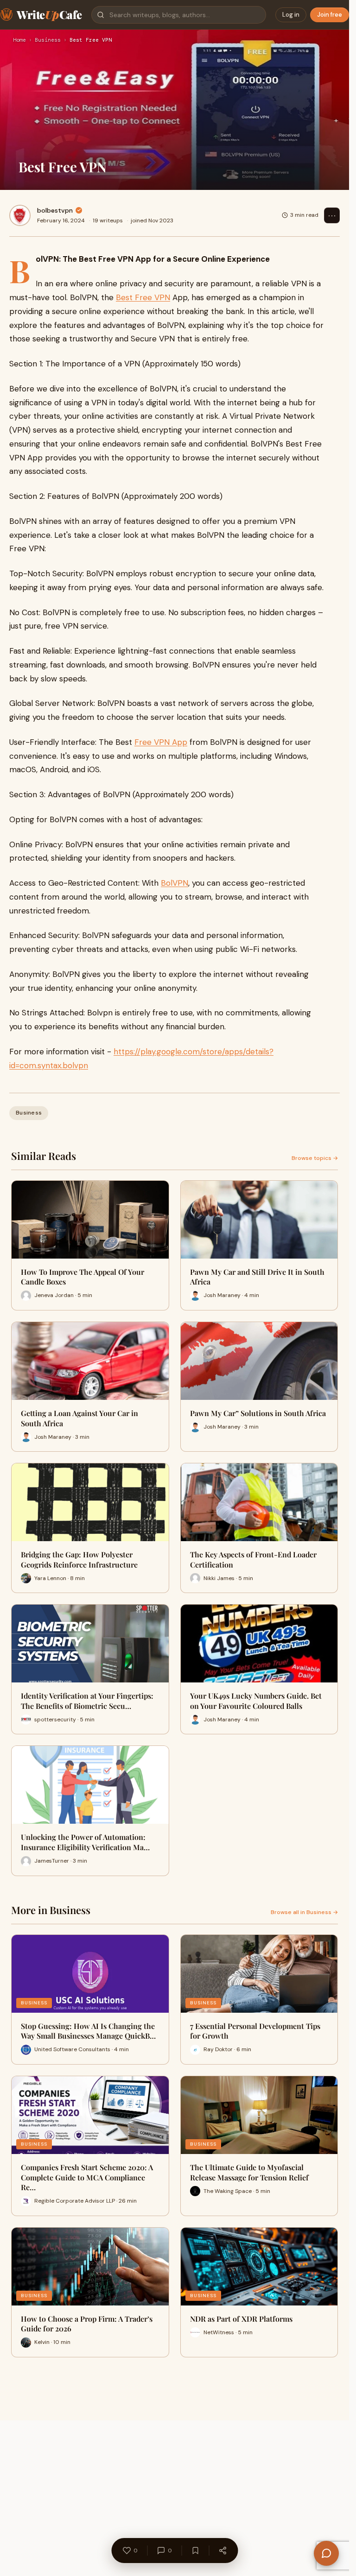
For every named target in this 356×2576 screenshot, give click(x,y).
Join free (330, 15)
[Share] (222, 2551)
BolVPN (175, 883)
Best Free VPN (143, 297)
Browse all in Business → (304, 1912)
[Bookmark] (195, 2551)
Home (19, 40)
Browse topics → (315, 1158)
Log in (291, 15)
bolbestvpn (55, 210)
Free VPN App (161, 742)
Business (48, 40)
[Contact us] (326, 2553)
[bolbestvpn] (20, 215)
